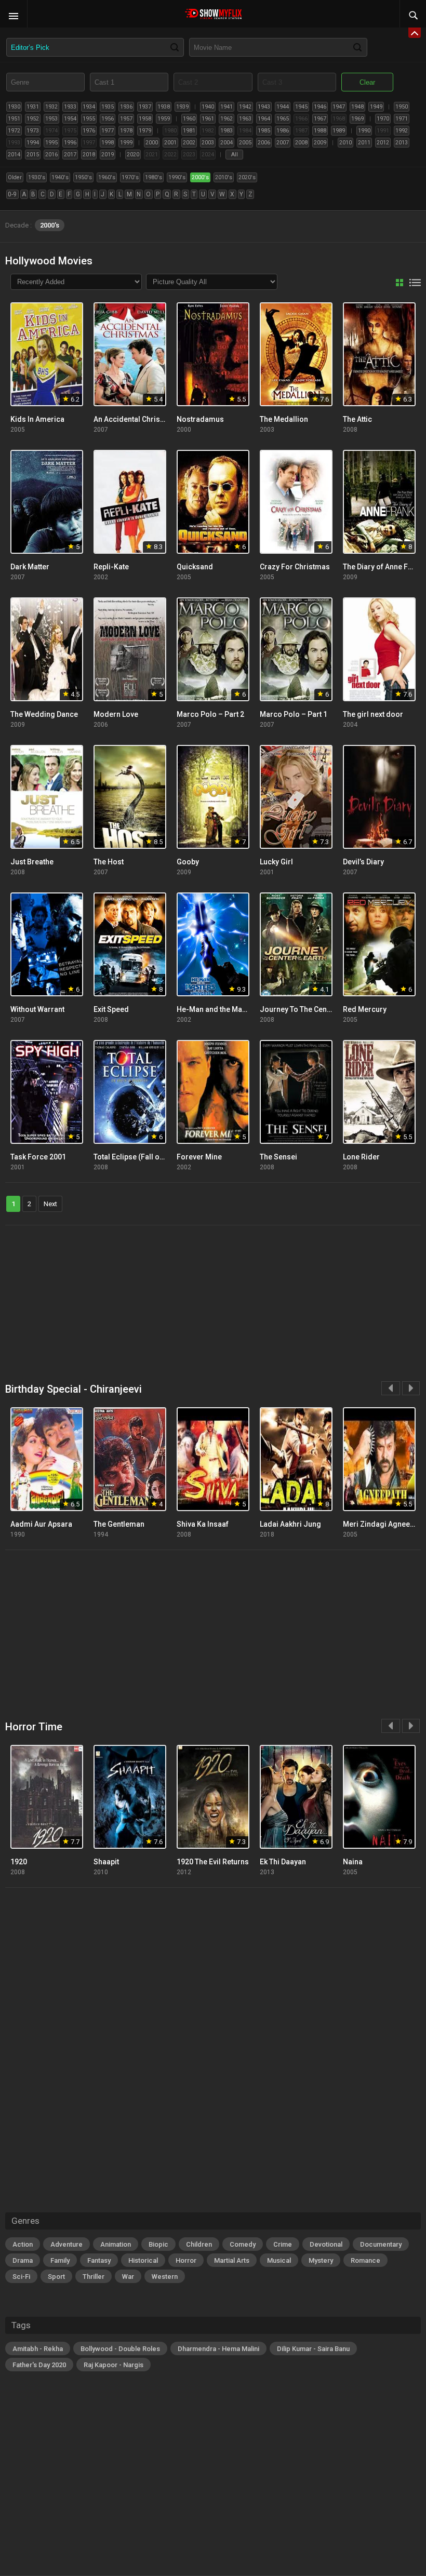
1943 (264, 107)
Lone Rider (361, 1157)
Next (50, 1204)
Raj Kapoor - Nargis (114, 2365)
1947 (339, 107)
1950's (83, 177)
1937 (145, 107)
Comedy (243, 2244)
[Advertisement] (213, 1298)
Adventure (66, 2244)
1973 (33, 131)
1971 (402, 119)
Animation (116, 2244)
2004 (227, 143)
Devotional (326, 2244)
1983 (227, 131)
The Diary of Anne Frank (383, 567)
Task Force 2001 (38, 1157)
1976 (89, 131)
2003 (208, 143)
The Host (109, 862)
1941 (227, 107)
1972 (14, 131)
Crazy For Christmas (295, 567)
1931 (33, 107)
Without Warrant (37, 1009)
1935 (108, 107)
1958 (145, 119)
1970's (130, 177)
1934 (89, 107)
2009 (320, 143)
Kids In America (37, 419)
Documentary (381, 2244)
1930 (14, 107)
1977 (108, 131)
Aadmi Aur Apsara (41, 1524)
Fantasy (99, 2260)
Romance (365, 2260)
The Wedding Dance (44, 714)
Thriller (94, 2277)
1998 (108, 143)
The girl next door (373, 714)
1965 (283, 119)
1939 (182, 107)
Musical (279, 2260)
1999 (126, 143)
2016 (51, 155)
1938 (164, 107)
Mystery (321, 2260)
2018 (89, 155)
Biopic (158, 2244)
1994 (33, 143)
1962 (227, 119)
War (128, 2277)
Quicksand (195, 567)
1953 (51, 119)
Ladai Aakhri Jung (290, 1524)
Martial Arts (232, 2260)
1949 (376, 107)
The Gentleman (119, 1524)
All (235, 155)
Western (165, 2277)
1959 (164, 119)
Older (15, 177)
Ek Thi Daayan (283, 1862)
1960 (189, 119)
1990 (364, 131)
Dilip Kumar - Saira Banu (313, 2349)
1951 (14, 119)
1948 (357, 107)
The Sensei (278, 1157)
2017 (70, 155)
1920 (19, 1862)
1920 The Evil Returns (213, 1862)
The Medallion (284, 419)
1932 (51, 107)
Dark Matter (30, 567)
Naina (353, 1862)
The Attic (357, 419)
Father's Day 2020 (39, 2365)
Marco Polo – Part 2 (210, 714)
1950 (402, 107)
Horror (186, 2260)
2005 (245, 143)
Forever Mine (199, 1157)
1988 (320, 131)
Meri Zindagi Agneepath (384, 1524)
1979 (145, 131)
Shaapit (106, 1862)
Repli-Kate (111, 567)
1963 (245, 119)
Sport (56, 2277)
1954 (70, 119)
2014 (14, 155)
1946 (320, 107)
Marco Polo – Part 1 (294, 714)
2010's (224, 177)
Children (199, 2244)
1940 (208, 107)
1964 (264, 119)
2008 (301, 143)
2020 (133, 155)
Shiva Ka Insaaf (203, 1524)
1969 (357, 119)
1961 (208, 119)
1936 (126, 107)
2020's (247, 177)
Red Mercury (365, 1009)
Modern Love (116, 714)
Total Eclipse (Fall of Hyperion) (145, 1157)
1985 (264, 131)
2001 (170, 143)
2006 (264, 143)
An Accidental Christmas (135, 419)
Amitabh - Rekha (38, 2349)
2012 (383, 143)
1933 (70, 107)
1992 (402, 131)
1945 (301, 107)
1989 (339, 131)
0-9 (12, 194)
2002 (189, 143)
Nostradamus (200, 419)
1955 (89, 119)
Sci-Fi (21, 2277)
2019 (108, 155)
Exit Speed (111, 1009)
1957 (126, 119)
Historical (143, 2260)
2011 (364, 143)
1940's (60, 177)
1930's (37, 177)
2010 (345, 143)
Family (60, 2260)
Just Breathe (32, 862)
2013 (402, 143)
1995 (51, 143)
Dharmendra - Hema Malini (218, 2349)
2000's (200, 177)
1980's (154, 177)
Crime (283, 2244)
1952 (33, 119)
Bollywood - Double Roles (120, 2349)
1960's (107, 177)
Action (23, 2244)
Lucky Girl (276, 862)
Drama (23, 2260)
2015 (33, 155)
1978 (126, 131)
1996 (70, 143)
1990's (177, 177)
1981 (189, 131)
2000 (152, 143)
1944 (283, 107)
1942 (245, 107)
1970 (383, 119)
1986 (283, 131)
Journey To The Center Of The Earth (319, 1009)
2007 (283, 143)
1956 (108, 119)
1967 (320, 119)
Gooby (188, 862)
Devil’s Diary (363, 862)
